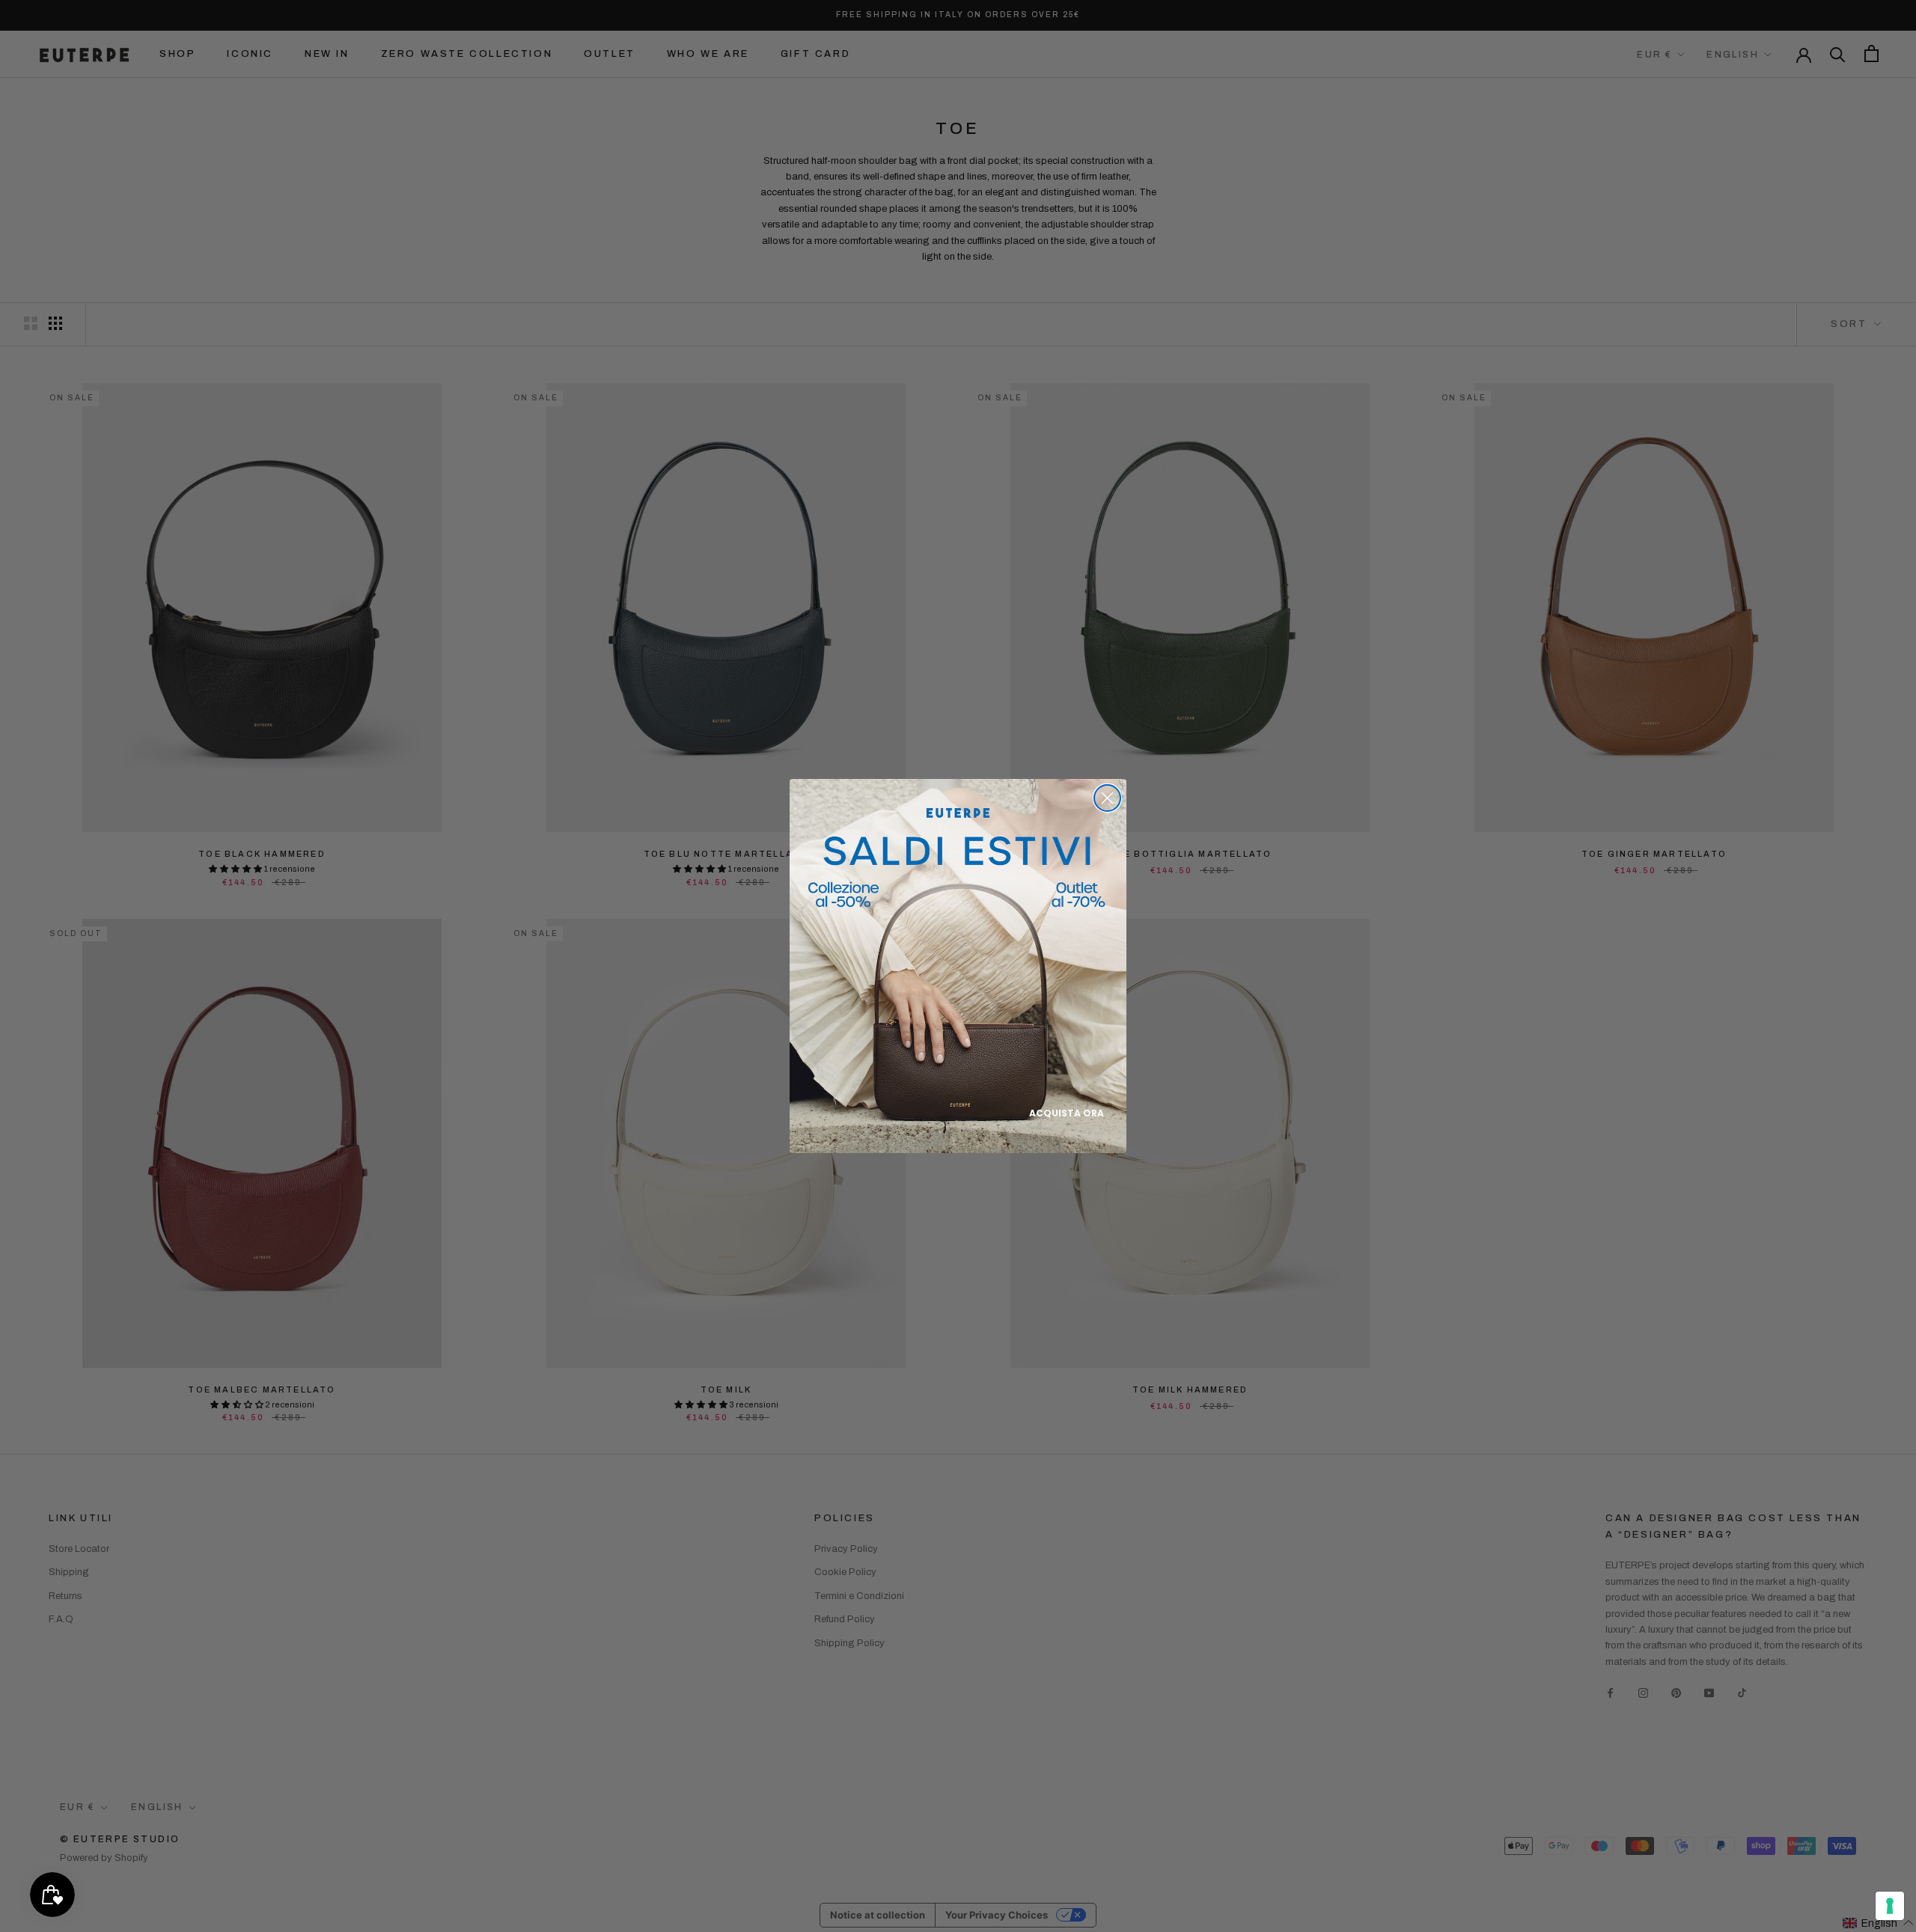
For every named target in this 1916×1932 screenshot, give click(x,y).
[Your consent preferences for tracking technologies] (1890, 1906)
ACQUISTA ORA (1067, 1113)
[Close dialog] (1107, 798)
